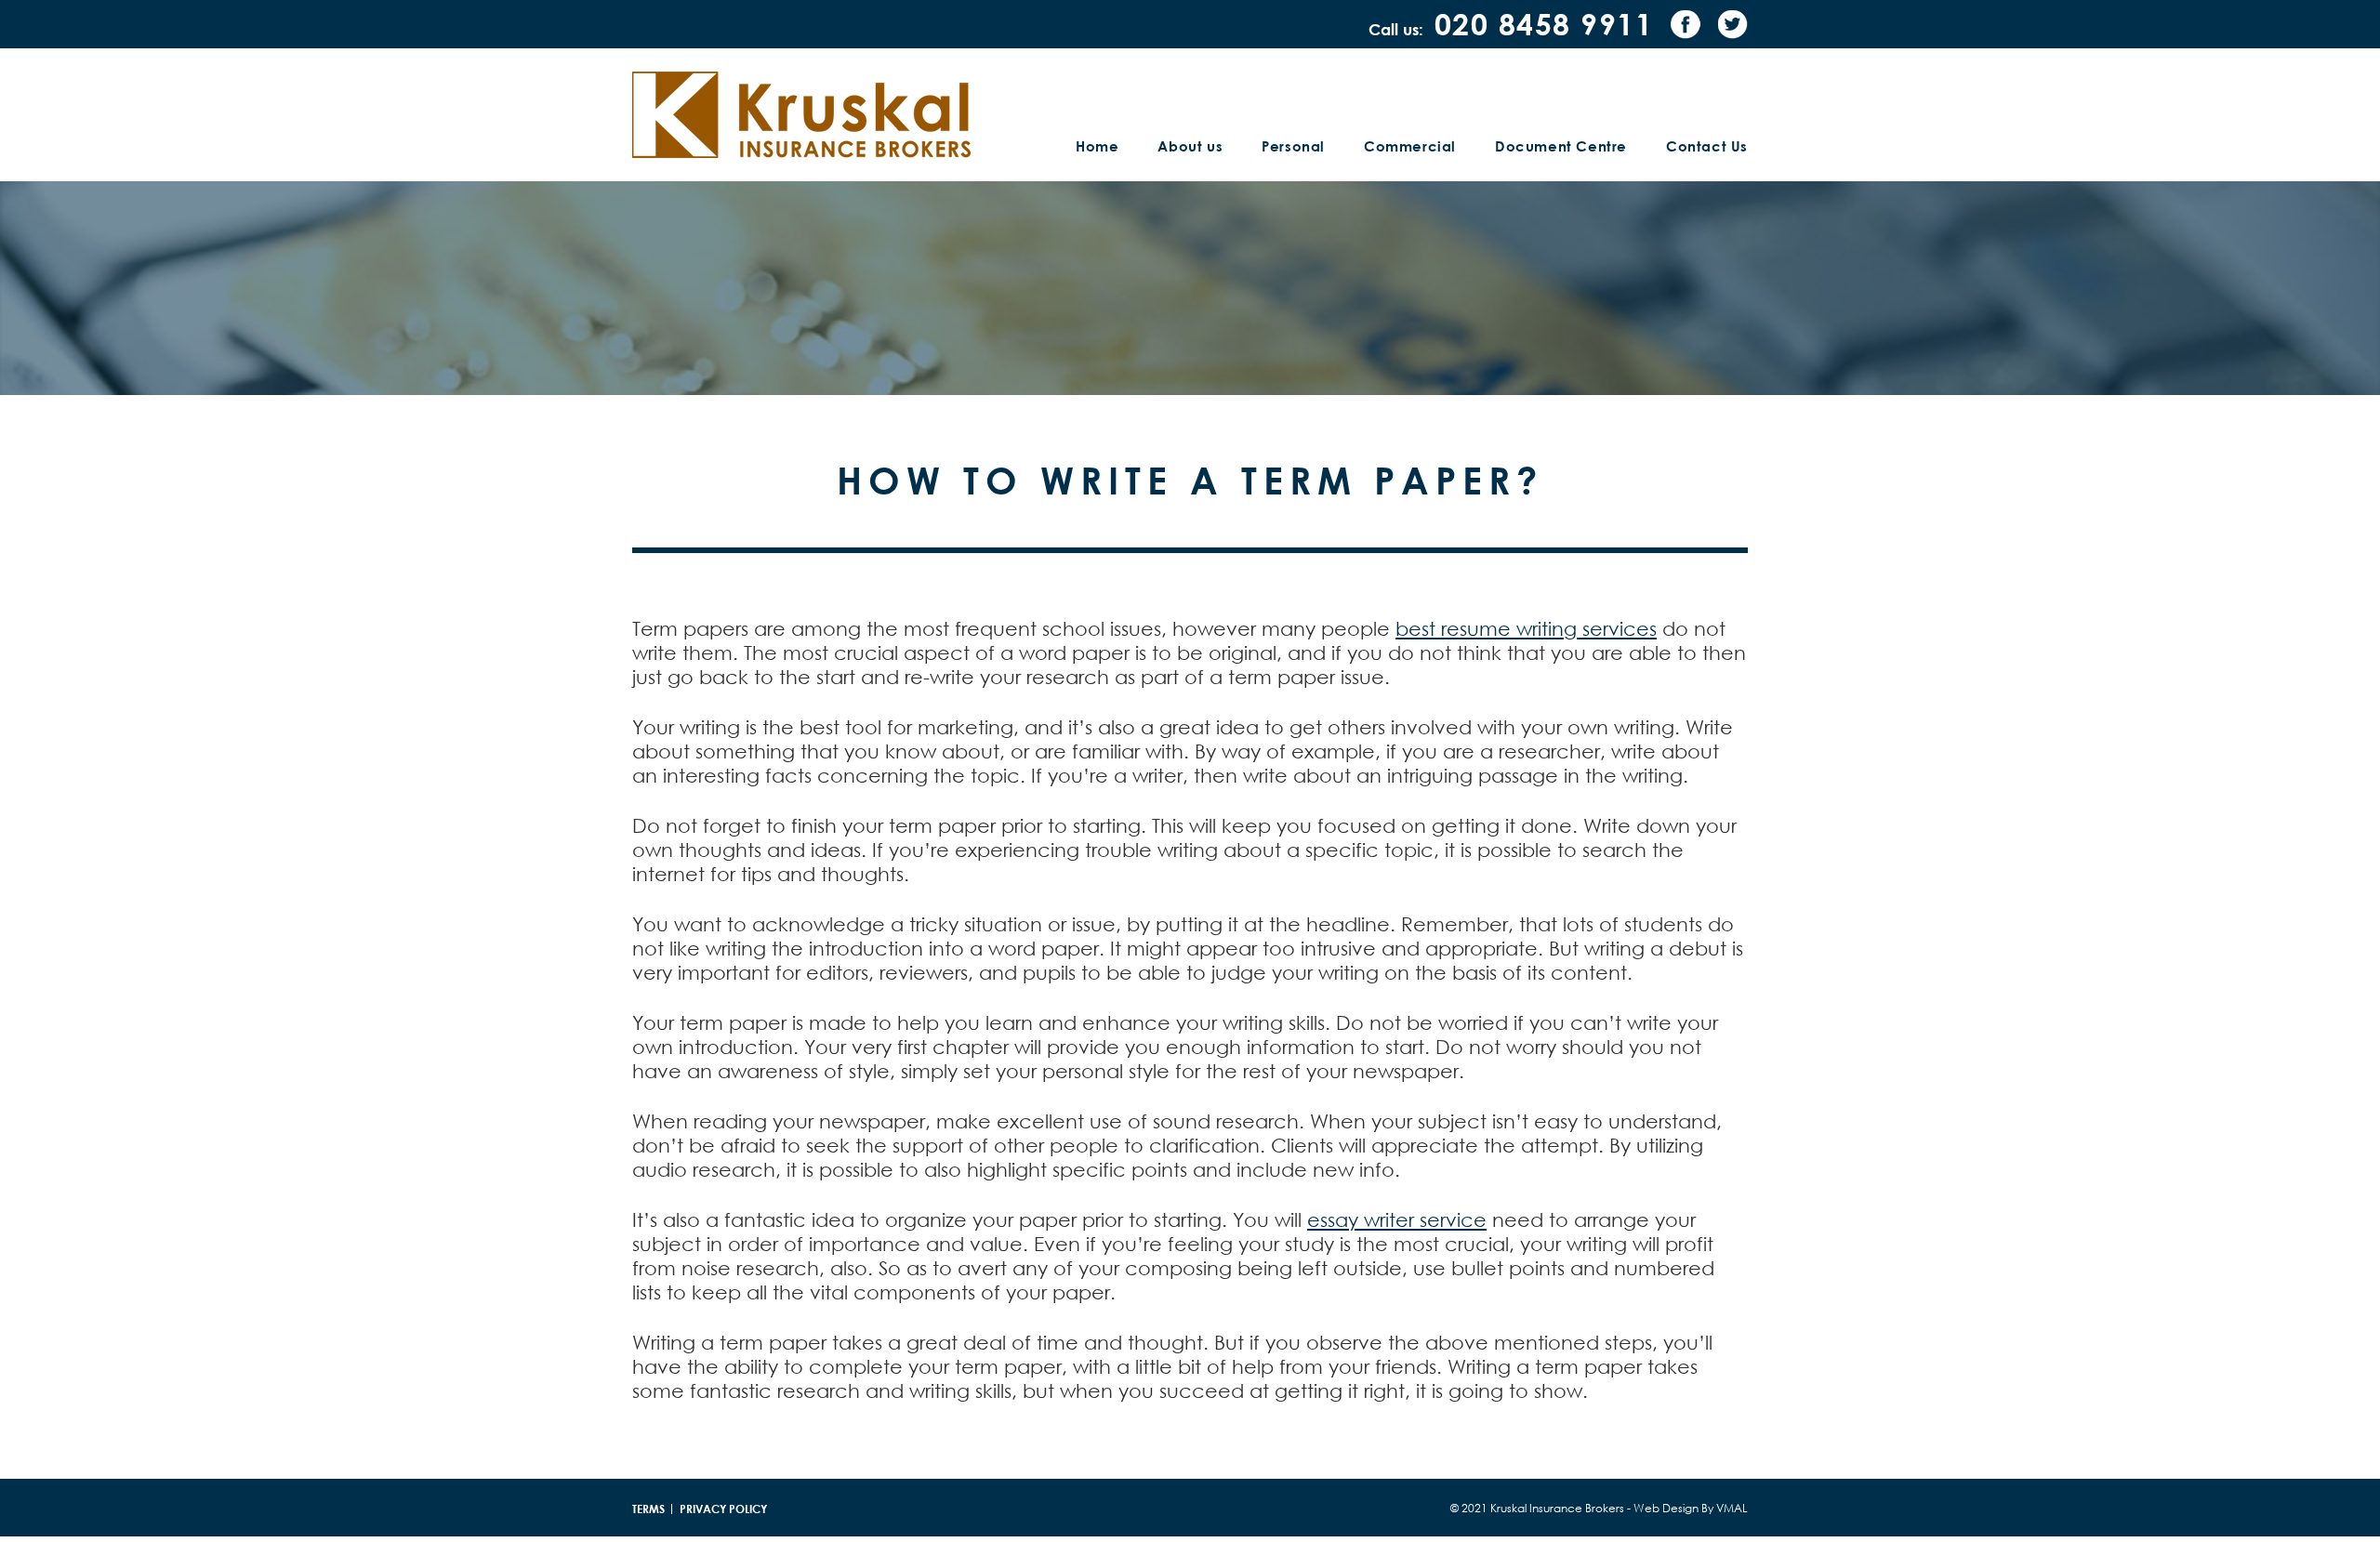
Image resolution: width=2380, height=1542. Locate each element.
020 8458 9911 (1544, 24)
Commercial (1410, 146)
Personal (1293, 146)
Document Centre (1561, 146)
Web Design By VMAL (1691, 1508)
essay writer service (1397, 1219)
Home (1097, 146)
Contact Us (1707, 146)
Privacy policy (723, 1509)
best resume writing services (1526, 628)
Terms (648, 1509)
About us (1190, 146)
